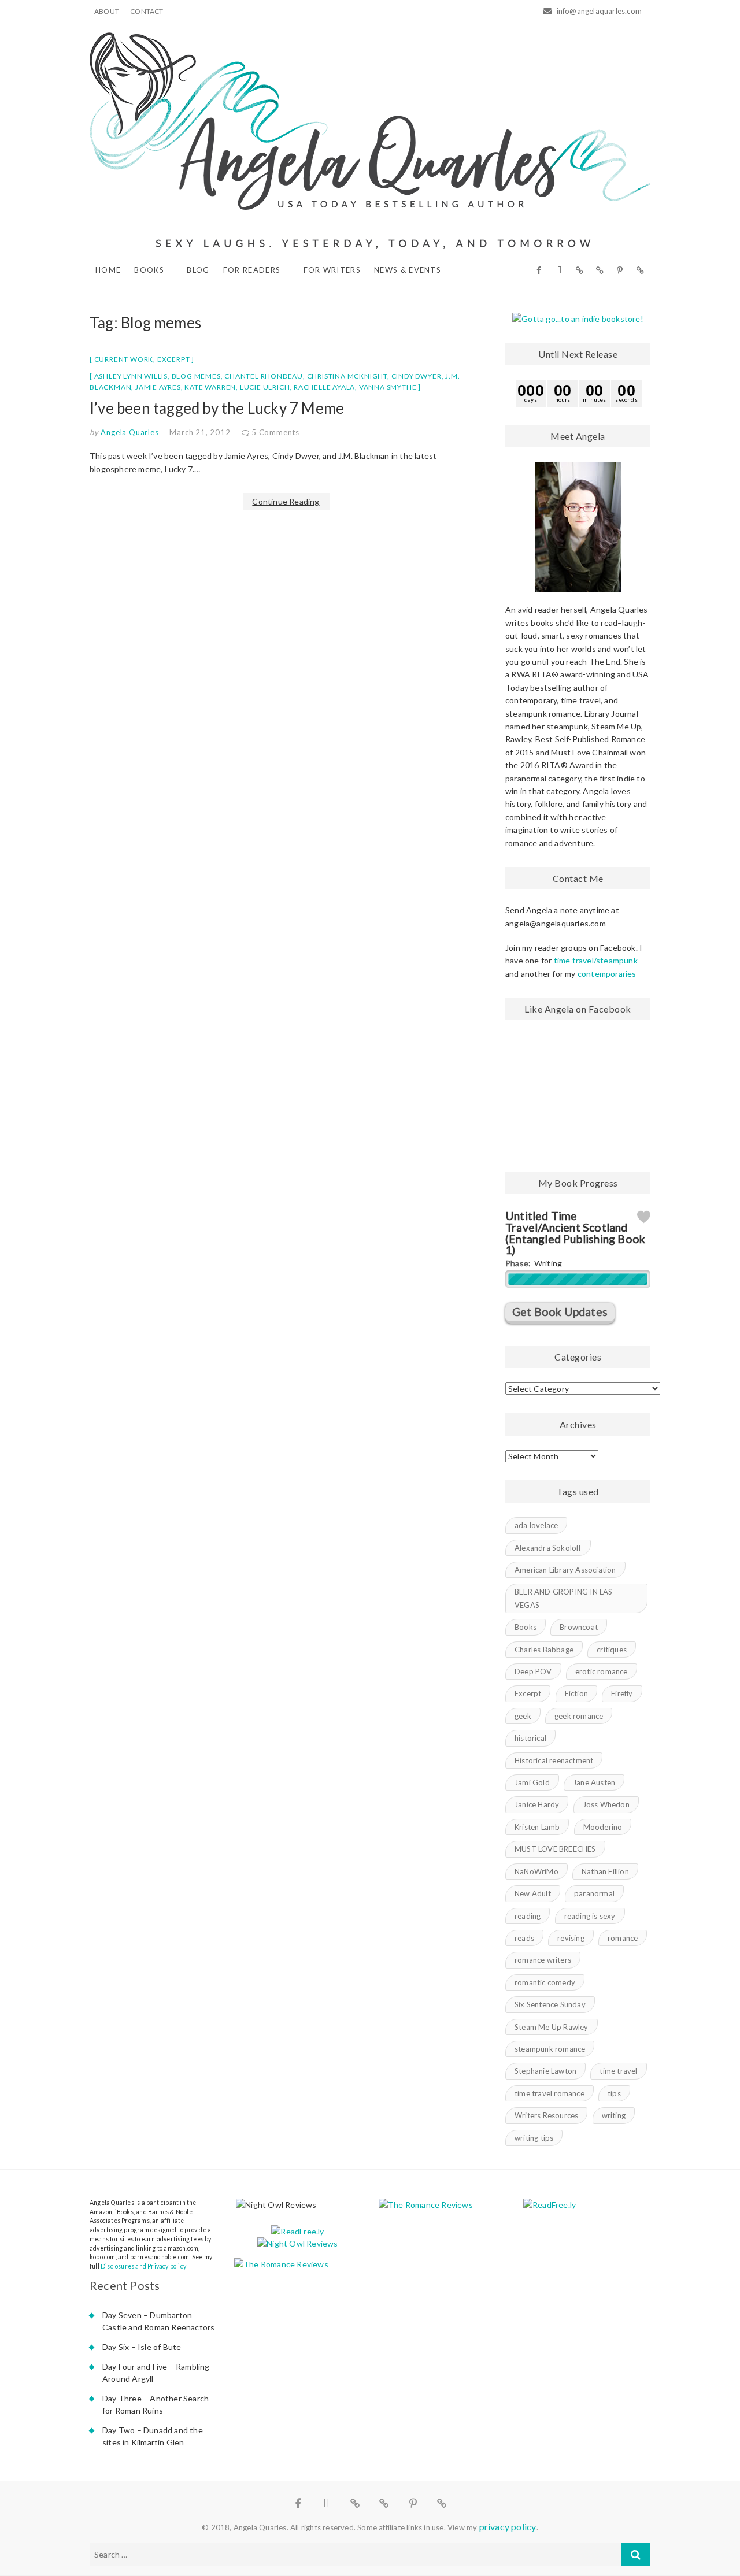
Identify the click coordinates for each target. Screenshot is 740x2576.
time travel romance (550, 2093)
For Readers (252, 270)
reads (524, 1938)
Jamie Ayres (158, 387)
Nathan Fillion (605, 1871)
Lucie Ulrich (265, 387)
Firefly (622, 1693)
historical (530, 1738)
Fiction (576, 1693)
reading (528, 1916)
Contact (147, 11)
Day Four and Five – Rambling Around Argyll (156, 2373)
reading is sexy (590, 1916)
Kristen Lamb (537, 1827)
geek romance (579, 1716)
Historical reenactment (554, 1760)
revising (571, 1938)
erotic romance (602, 1671)
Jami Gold (532, 1782)
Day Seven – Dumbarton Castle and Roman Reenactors (158, 2321)
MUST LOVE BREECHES (555, 1849)
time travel (618, 2071)
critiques (612, 1650)
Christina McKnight (347, 376)
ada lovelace (536, 1525)
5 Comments (275, 432)
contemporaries (607, 974)
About (107, 11)
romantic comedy (545, 1982)
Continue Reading (286, 501)
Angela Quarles (129, 432)
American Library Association (565, 1570)
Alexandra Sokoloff (548, 1548)
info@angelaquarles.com (598, 11)
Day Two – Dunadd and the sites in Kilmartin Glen (153, 2436)
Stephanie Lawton (545, 2071)
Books (149, 270)
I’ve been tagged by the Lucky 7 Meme (217, 408)
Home (108, 270)
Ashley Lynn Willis (131, 376)
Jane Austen (594, 1782)
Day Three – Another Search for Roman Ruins (156, 2404)
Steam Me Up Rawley (552, 2027)
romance (623, 1938)
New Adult (533, 1893)
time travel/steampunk (596, 960)
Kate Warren (210, 387)
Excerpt (174, 359)
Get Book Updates (560, 1312)
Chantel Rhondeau (264, 376)
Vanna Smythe (388, 387)
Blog (198, 270)
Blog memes (196, 376)
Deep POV (533, 1671)
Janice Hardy (537, 1804)
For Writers (332, 270)
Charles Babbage (544, 1650)
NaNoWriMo (536, 1871)
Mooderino (603, 1827)
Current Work (124, 359)
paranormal (594, 1893)
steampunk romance (550, 2049)
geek (523, 1716)
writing (614, 2115)
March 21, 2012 (200, 432)
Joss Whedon (606, 1804)
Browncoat (579, 1627)
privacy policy (508, 2527)
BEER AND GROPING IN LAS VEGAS (564, 1598)
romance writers (543, 1960)
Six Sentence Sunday (550, 2004)
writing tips (534, 2138)
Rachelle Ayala (324, 387)
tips (614, 2093)
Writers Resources (546, 2115)
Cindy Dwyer (417, 376)
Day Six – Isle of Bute (142, 2347)
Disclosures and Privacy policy (143, 2266)
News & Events (408, 270)
